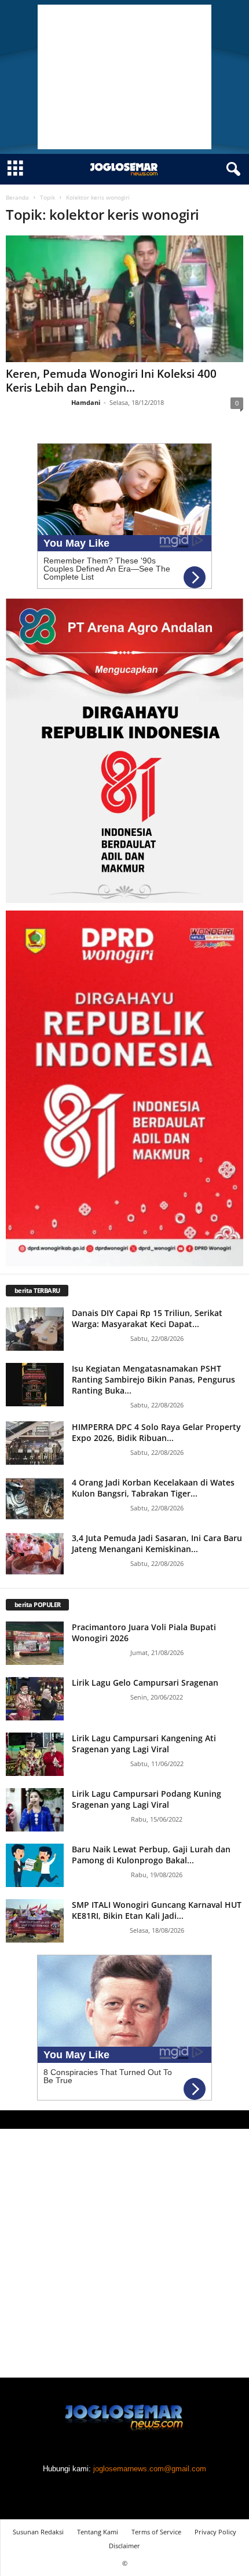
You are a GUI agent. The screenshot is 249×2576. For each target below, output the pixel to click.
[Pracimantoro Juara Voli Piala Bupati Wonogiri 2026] (35, 1643)
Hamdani (86, 402)
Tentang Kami (98, 2532)
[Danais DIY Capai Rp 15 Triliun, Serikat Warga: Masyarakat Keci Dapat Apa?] (35, 1329)
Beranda (17, 197)
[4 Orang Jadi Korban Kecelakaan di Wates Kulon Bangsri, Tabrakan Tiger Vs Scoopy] (35, 1499)
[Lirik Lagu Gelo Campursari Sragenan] (35, 1699)
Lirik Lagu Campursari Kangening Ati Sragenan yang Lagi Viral (144, 1744)
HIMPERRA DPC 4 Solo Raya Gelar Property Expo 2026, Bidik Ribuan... (156, 1432)
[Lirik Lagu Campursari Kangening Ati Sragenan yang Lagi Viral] (35, 1754)
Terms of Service (156, 2532)
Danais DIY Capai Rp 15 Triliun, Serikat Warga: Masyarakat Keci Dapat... (147, 1318)
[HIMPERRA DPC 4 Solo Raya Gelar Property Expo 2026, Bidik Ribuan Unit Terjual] (35, 1443)
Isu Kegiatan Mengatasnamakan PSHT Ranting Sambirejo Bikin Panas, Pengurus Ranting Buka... (153, 1379)
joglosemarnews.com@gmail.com (150, 2469)
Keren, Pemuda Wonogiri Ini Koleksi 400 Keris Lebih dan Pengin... (111, 381)
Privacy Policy (215, 2532)
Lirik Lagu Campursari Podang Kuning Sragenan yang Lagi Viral (147, 1799)
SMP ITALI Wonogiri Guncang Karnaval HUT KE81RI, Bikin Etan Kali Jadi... (157, 1910)
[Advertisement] (124, 77)
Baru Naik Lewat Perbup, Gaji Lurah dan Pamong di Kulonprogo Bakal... (151, 1855)
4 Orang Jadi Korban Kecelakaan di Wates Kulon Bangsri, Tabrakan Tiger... (153, 1488)
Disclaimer (124, 2546)
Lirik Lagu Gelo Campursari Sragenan (145, 1683)
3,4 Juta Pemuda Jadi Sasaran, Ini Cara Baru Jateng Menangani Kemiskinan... (157, 1543)
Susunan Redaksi (38, 2532)
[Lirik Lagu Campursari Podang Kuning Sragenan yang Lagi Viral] (35, 1810)
